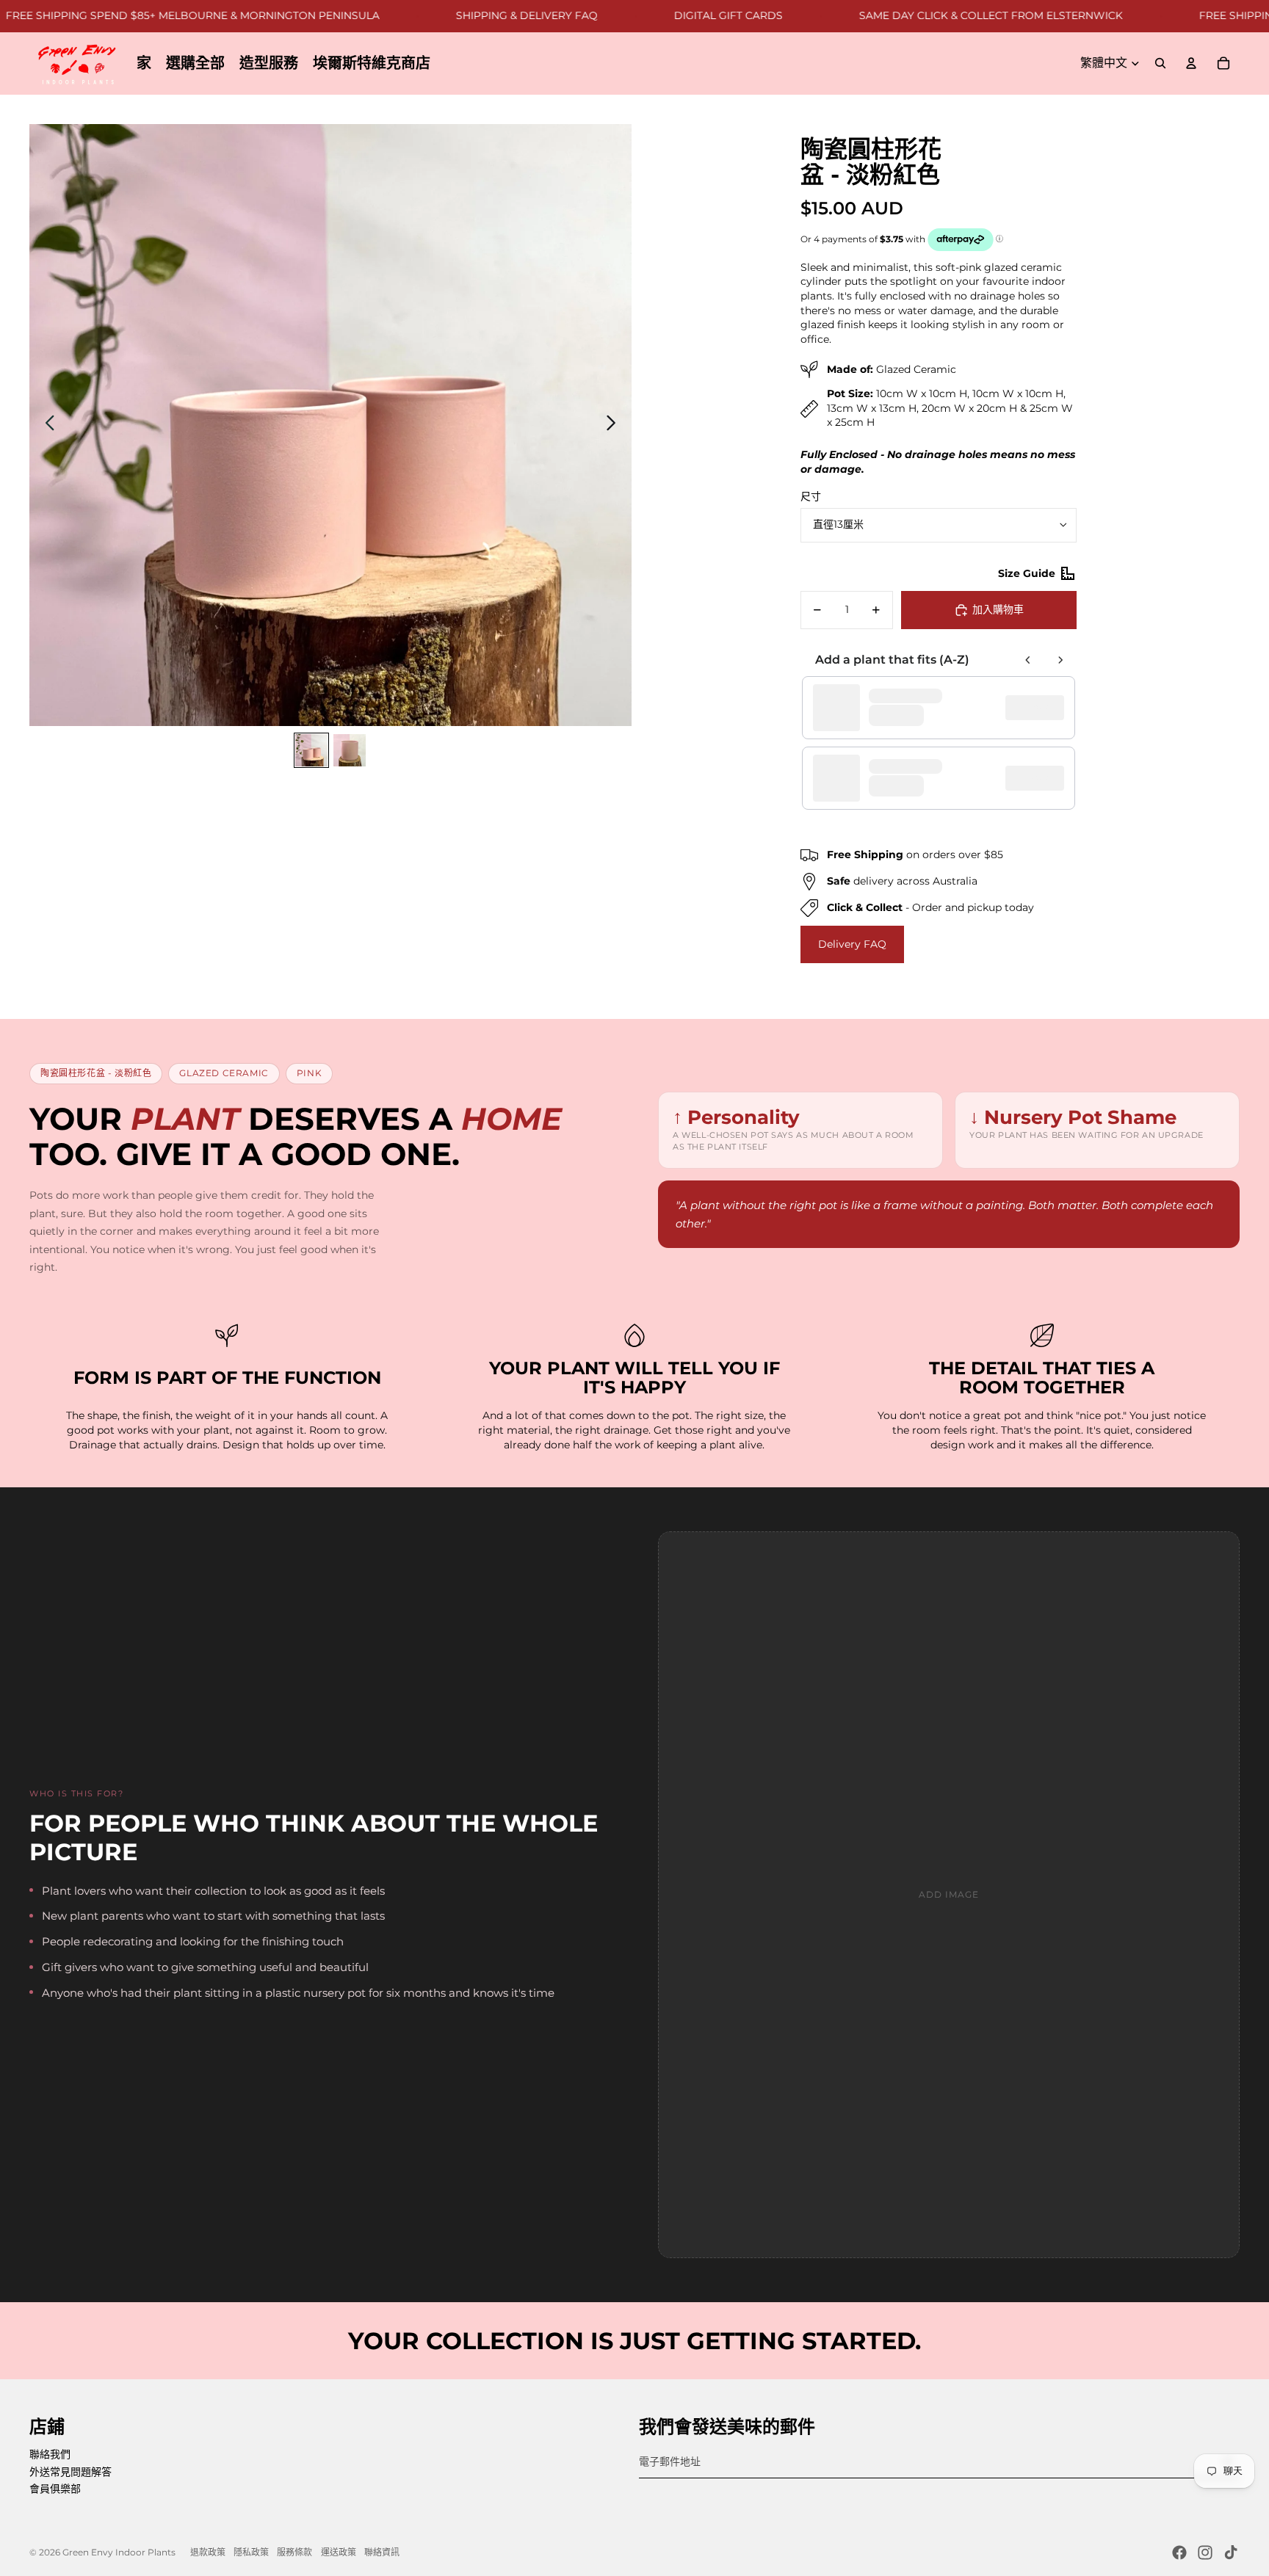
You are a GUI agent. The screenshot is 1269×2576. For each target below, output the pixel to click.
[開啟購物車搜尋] (1160, 63)
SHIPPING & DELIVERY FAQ (471, 15)
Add (1042, 708)
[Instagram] (1205, 2553)
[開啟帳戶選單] (1191, 63)
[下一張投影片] (615, 425)
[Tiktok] (1231, 2553)
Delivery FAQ (852, 944)
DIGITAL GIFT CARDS (673, 15)
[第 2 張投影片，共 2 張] (350, 750)
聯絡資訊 (382, 2552)
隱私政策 (251, 2552)
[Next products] (1060, 660)
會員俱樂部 (55, 2489)
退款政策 (208, 2552)
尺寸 (811, 496)
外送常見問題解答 (70, 2472)
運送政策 (339, 2552)
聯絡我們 (50, 2454)
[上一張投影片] (46, 425)
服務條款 (294, 2552)
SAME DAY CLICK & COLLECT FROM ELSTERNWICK (935, 15)
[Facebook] (1179, 2553)
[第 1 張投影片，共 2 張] (311, 750)
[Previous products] (1028, 660)
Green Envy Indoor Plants (119, 2552)
